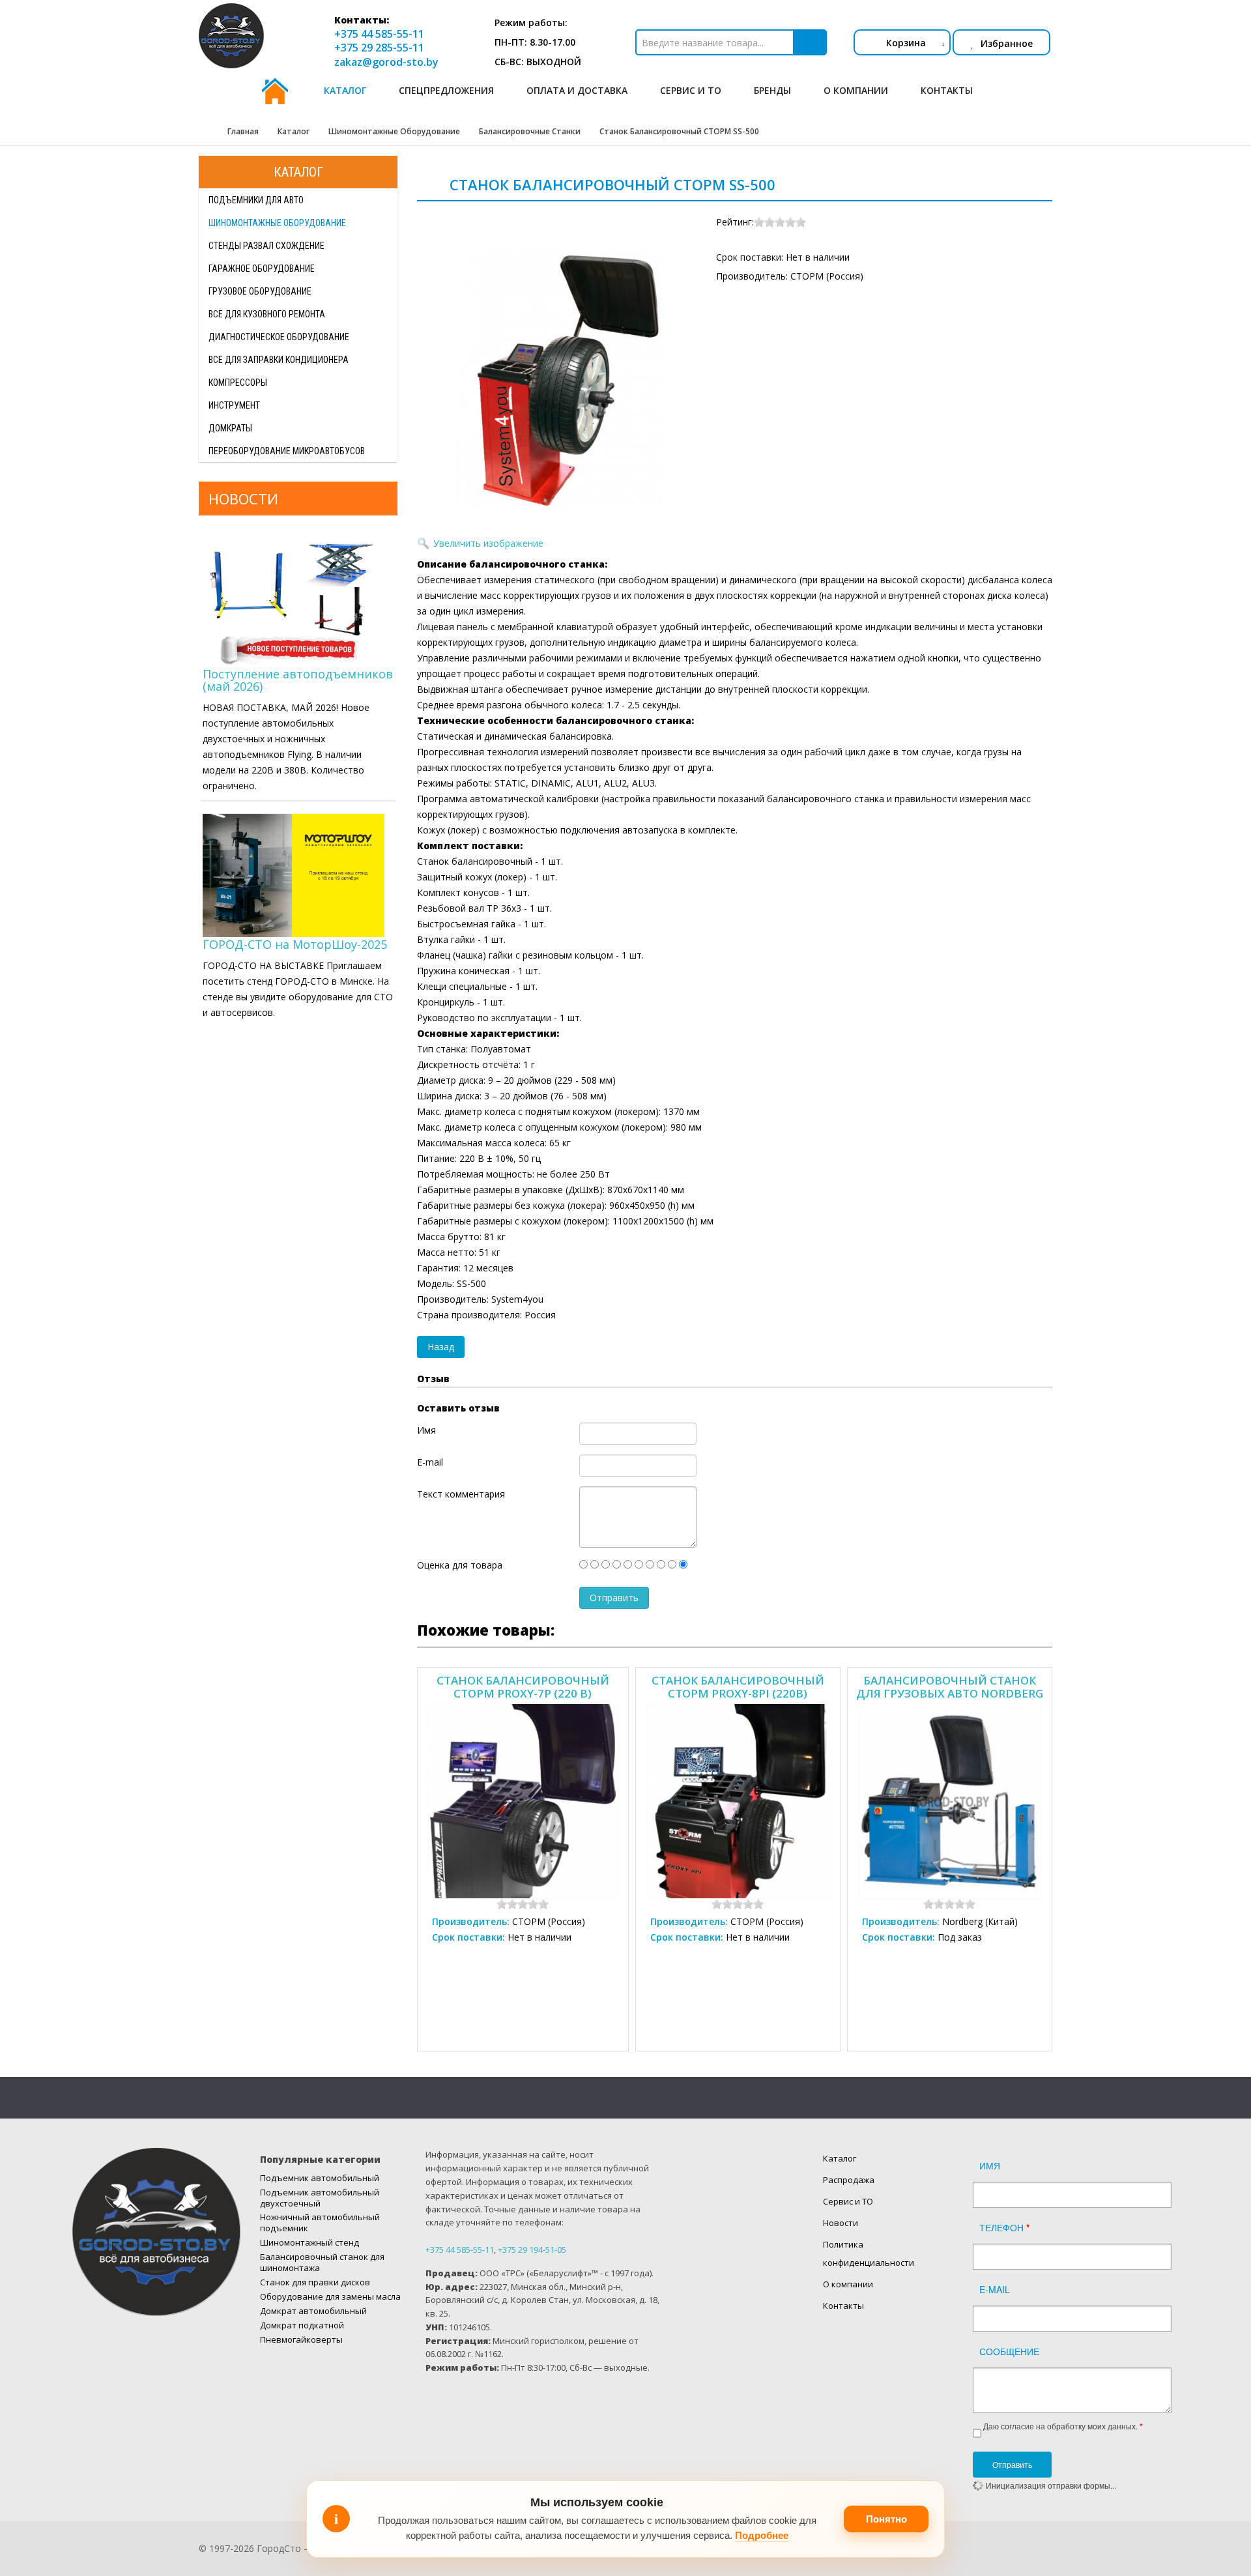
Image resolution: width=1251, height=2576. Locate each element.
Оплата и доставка (577, 90)
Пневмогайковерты (301, 2339)
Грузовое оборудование (260, 291)
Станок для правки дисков (315, 2282)
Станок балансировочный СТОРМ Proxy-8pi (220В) (738, 1686)
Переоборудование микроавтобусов (287, 451)
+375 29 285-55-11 (379, 48)
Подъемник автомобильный (320, 2178)
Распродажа (849, 2180)
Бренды (772, 90)
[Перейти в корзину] (864, 42)
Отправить (1012, 2464)
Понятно (886, 2519)
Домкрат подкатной (302, 2325)
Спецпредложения (446, 90)
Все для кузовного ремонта (267, 314)
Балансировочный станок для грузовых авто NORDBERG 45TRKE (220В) (950, 1686)
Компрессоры (238, 383)
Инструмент (234, 405)
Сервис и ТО (691, 90)
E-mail (995, 2289)
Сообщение (1009, 2351)
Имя (990, 2165)
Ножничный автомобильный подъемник (320, 2222)
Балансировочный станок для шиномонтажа (322, 2262)
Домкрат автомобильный (313, 2311)
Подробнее (762, 2535)
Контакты (947, 90)
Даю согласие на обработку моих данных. (1063, 2426)
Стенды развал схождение (266, 246)
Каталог (345, 90)
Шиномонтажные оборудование (277, 223)
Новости (841, 2223)
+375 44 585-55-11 (379, 34)
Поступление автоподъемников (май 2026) (298, 680)
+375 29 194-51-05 (532, 2250)
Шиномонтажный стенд (309, 2242)
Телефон (1004, 2227)
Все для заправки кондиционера (279, 360)
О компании (856, 90)
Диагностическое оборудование (279, 337)
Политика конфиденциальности (869, 2253)
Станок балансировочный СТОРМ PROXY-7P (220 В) (523, 1686)
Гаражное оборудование (262, 268)
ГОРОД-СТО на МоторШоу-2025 (295, 944)
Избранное (1007, 43)
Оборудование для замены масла (330, 2296)
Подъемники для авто (256, 200)
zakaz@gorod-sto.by (386, 62)
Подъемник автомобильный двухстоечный (320, 2198)
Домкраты (230, 428)
